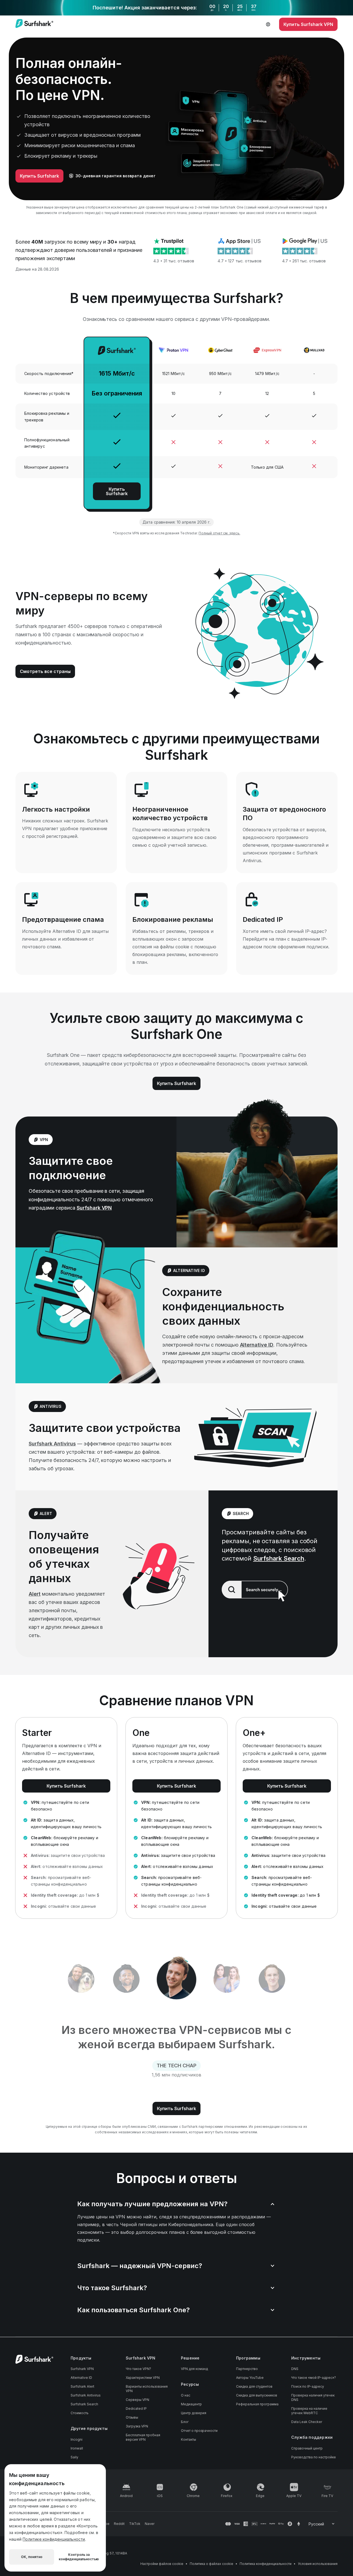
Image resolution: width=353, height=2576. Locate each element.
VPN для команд (194, 2369)
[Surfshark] (34, 24)
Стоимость (80, 2413)
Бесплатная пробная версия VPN (143, 2437)
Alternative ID (257, 1345)
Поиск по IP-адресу (308, 2386)
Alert (35, 1594)
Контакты (188, 2439)
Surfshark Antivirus (52, 1444)
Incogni (77, 2439)
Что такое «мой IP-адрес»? (314, 2378)
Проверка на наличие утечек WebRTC (309, 2411)
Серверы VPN (137, 2400)
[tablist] (176, 1979)
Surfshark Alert (82, 2386)
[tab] (81, 1979)
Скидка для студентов (254, 2386)
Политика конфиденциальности (266, 2564)
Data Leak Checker (307, 2422)
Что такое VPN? (138, 2369)
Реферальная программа (257, 2404)
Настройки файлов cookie (162, 2564)
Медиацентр (191, 2404)
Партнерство (247, 2369)
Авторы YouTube (250, 2378)
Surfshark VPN (94, 1208)
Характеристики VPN (143, 2378)
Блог (185, 2422)
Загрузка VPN (137, 2426)
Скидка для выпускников (257, 2395)
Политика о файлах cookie (212, 2564)
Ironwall (77, 2448)
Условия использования (318, 2564)
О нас (186, 2395)
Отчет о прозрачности (199, 2431)
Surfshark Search (279, 1558)
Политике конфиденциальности (54, 2539)
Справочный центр (307, 2448)
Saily (74, 2457)
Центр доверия (194, 2413)
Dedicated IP (136, 2409)
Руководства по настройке (314, 2457)
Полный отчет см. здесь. (219, 533)
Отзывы (132, 2417)
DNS (295, 2369)
